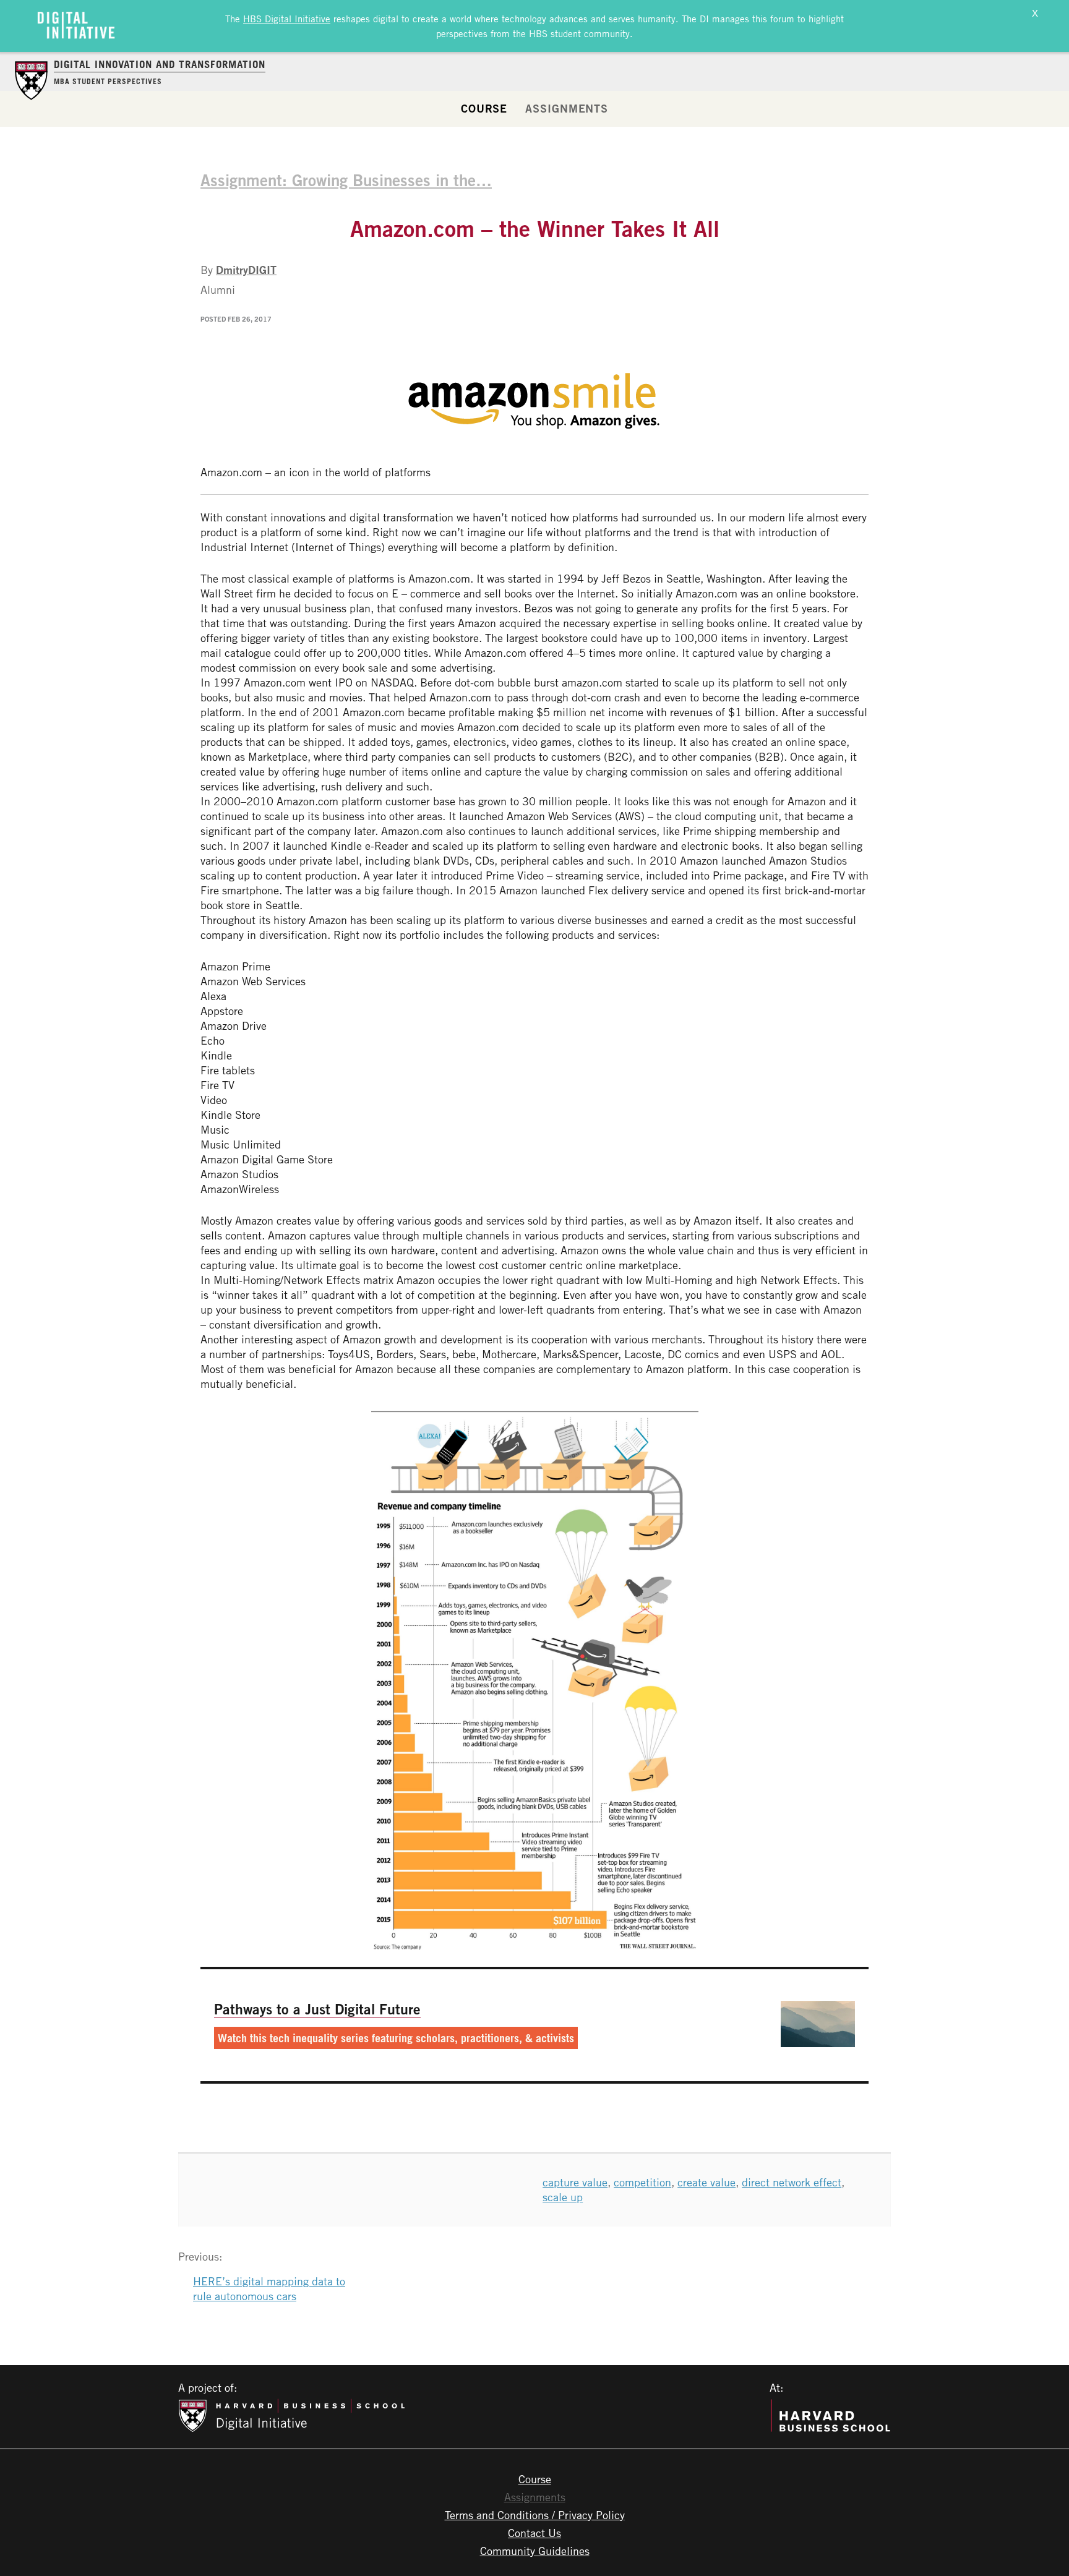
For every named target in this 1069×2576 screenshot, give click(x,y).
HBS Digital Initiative (287, 19)
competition (642, 2182)
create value (706, 2182)
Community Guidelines (535, 2551)
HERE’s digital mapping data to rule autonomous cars (269, 2288)
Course (484, 108)
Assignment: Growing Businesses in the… (346, 180)
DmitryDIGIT (246, 270)
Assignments (567, 108)
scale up (563, 2197)
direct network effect (792, 2182)
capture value (575, 2182)
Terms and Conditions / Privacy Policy (535, 2515)
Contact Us (534, 2533)
